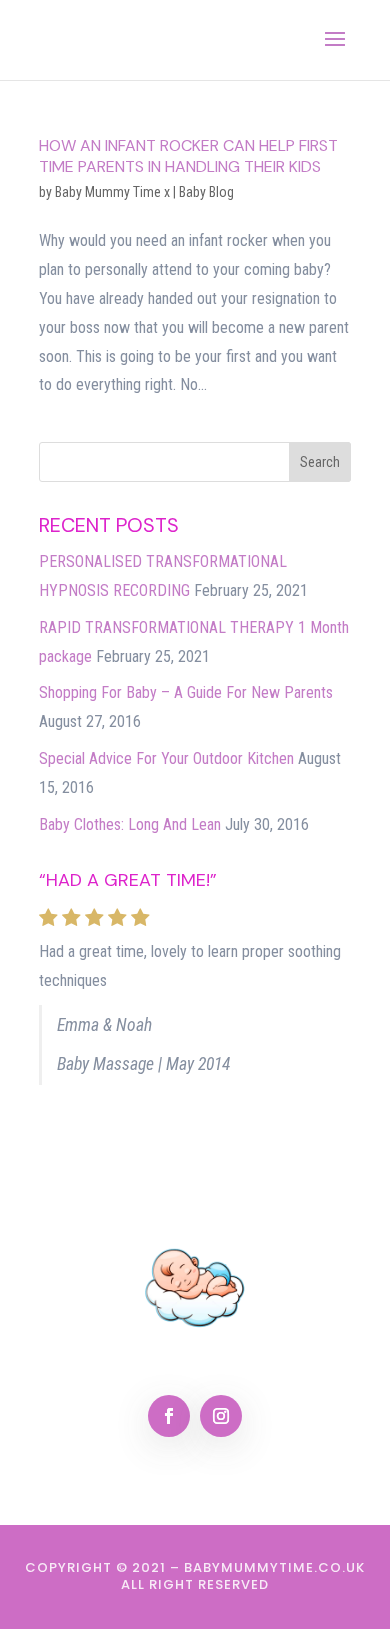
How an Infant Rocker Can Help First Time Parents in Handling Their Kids (188, 156)
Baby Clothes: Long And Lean (130, 824)
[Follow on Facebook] (169, 1416)
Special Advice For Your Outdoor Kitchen (166, 758)
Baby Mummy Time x (112, 192)
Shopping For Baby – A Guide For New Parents (186, 692)
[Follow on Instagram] (221, 1416)
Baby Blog (206, 192)
